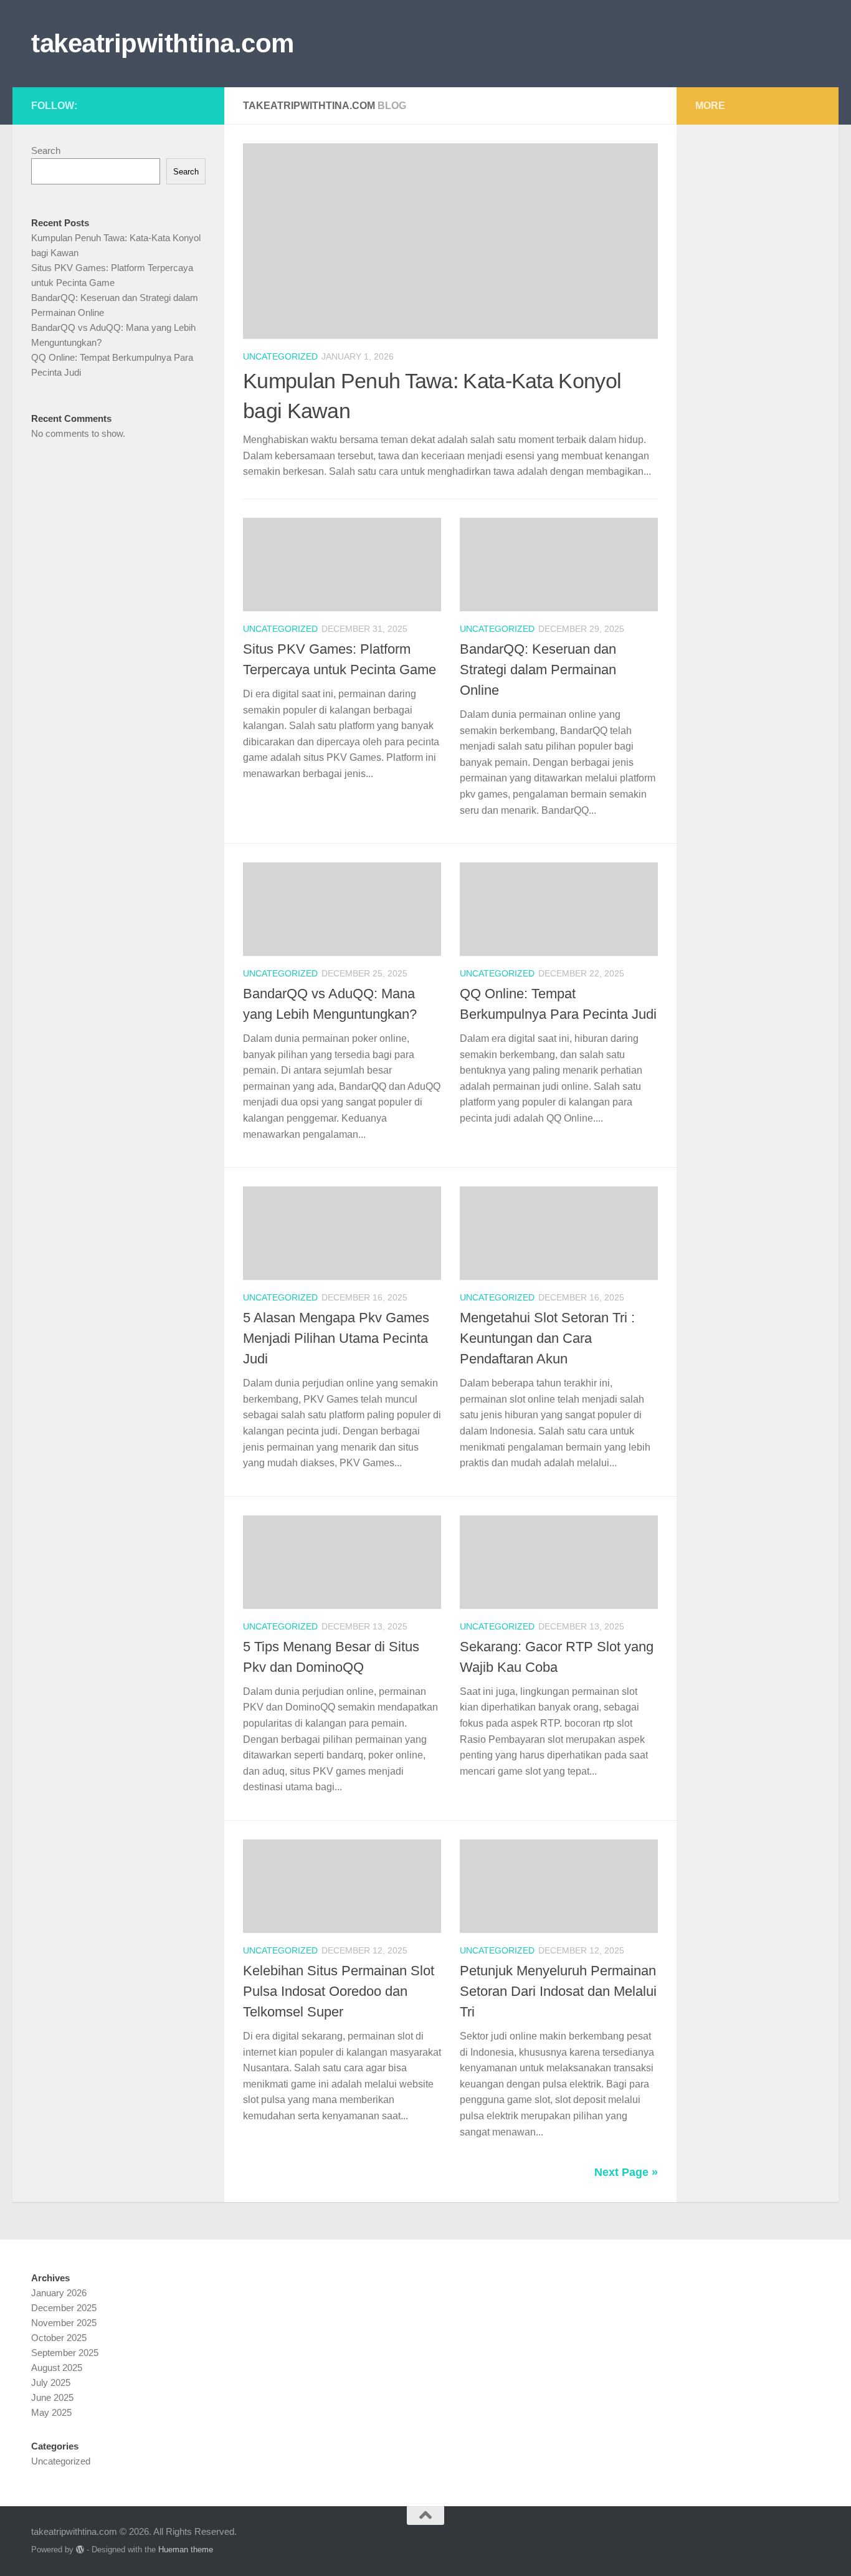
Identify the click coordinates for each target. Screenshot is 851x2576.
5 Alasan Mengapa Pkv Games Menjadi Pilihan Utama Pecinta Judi (336, 1338)
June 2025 (52, 2397)
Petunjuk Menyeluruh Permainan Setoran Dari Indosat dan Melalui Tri (558, 1991)
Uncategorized (280, 356)
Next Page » (626, 2172)
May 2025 (51, 2412)
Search (46, 150)
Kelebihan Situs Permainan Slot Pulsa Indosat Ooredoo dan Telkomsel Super (339, 1991)
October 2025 (59, 2338)
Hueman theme (186, 2550)
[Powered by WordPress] (80, 2550)
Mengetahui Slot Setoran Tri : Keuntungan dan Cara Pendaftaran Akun (547, 1338)
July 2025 (51, 2383)
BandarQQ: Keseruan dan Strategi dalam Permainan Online (538, 670)
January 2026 (59, 2293)
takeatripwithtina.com (163, 43)
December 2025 (64, 2308)
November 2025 (64, 2323)
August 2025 (57, 2368)
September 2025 (65, 2353)
